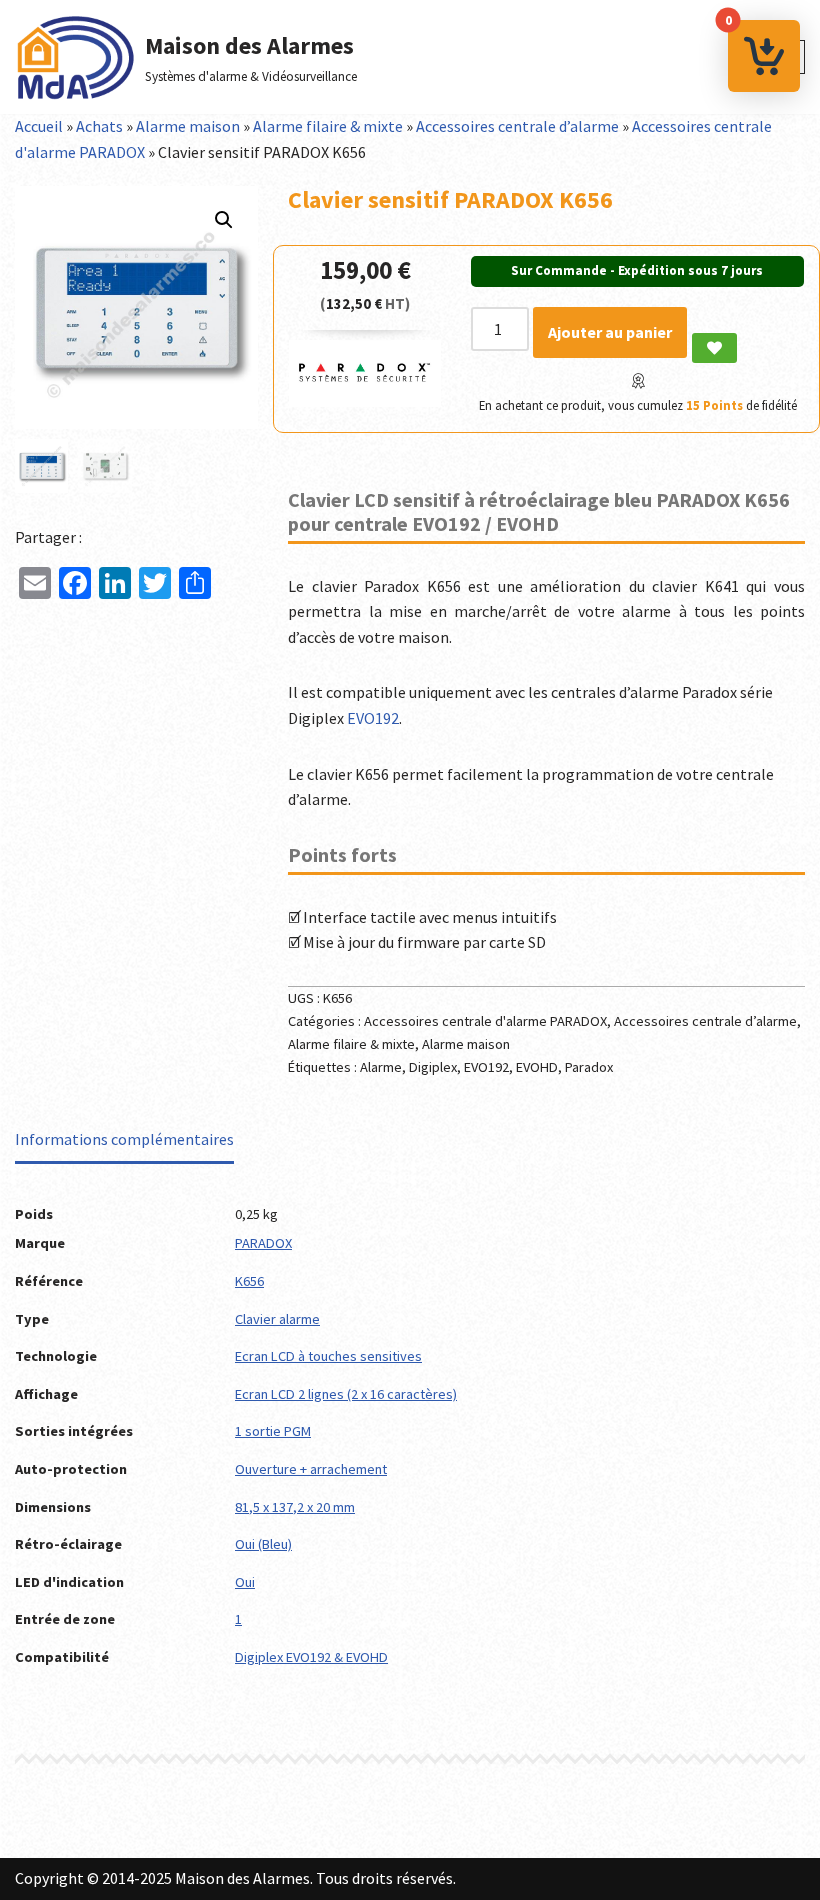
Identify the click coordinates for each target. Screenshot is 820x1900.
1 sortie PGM (273, 1431)
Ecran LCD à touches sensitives (328, 1356)
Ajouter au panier (610, 332)
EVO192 (373, 718)
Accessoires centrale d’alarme (517, 126)
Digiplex (433, 1067)
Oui (245, 1582)
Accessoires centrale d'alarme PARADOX (485, 1021)
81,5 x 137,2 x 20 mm (295, 1507)
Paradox (589, 1067)
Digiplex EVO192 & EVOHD (311, 1657)
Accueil (39, 126)
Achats (99, 126)
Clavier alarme (277, 1319)
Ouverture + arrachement (311, 1469)
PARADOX (263, 1243)
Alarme (381, 1067)
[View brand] (365, 401)
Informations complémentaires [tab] (124, 1139)
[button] (224, 220)
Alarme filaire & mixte (328, 126)
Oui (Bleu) (263, 1544)
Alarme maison (188, 126)
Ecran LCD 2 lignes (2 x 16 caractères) (346, 1394)
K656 (249, 1281)
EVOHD (537, 1067)
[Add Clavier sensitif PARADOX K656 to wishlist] (714, 348)
